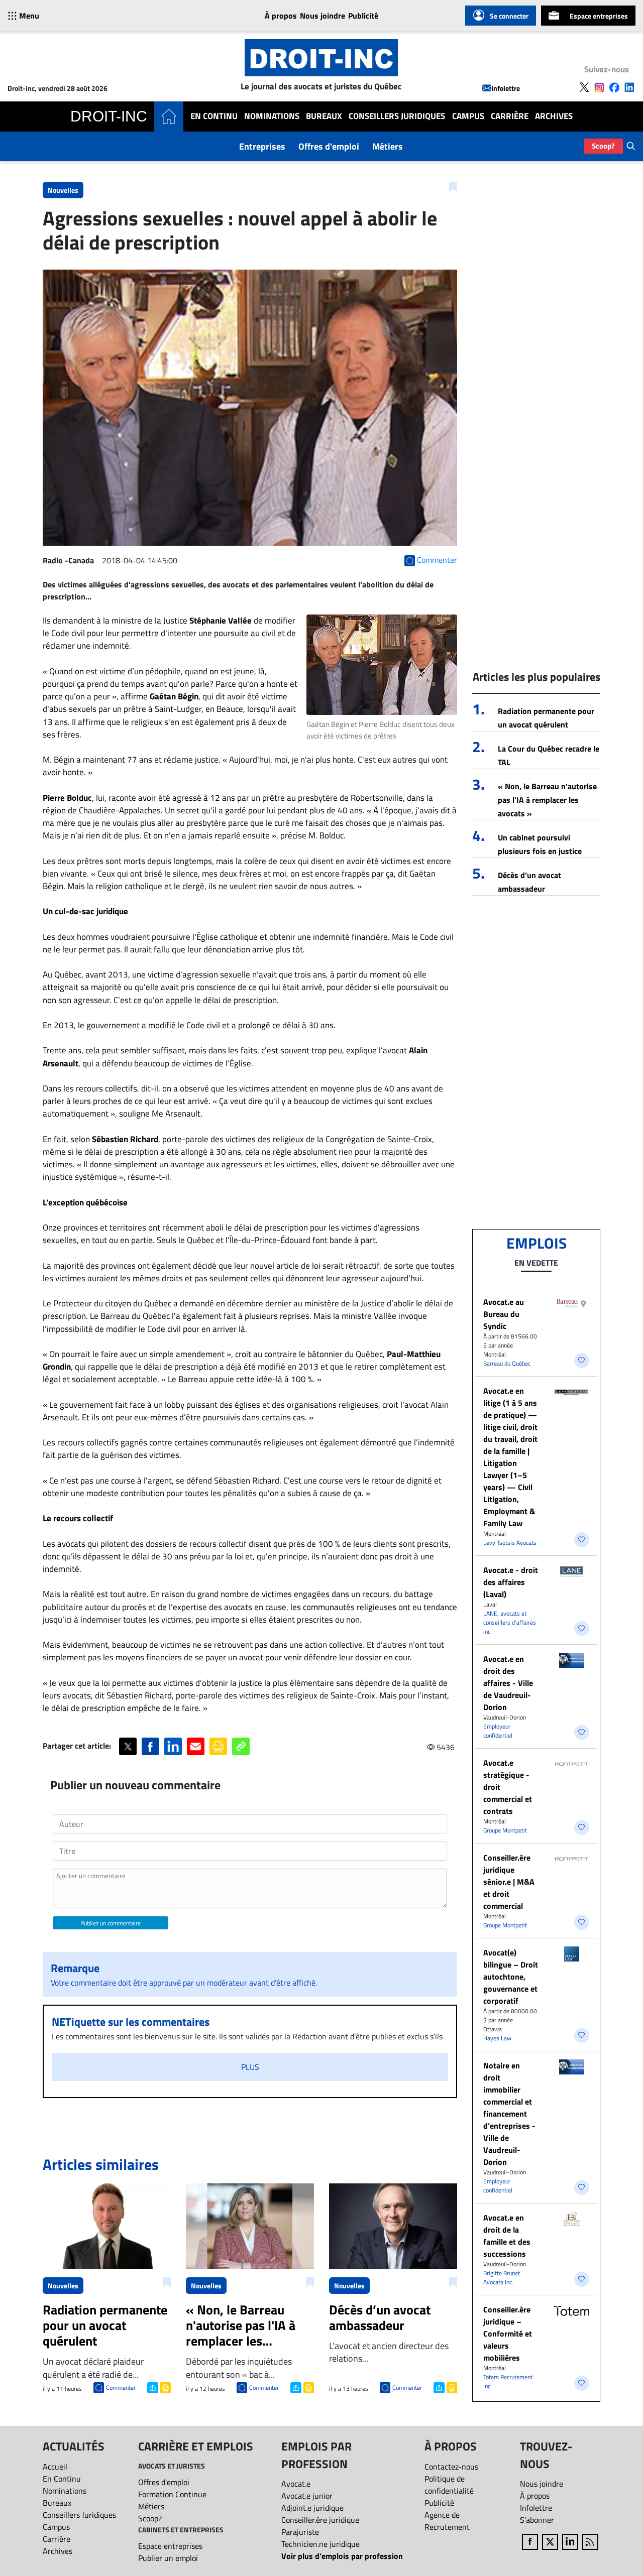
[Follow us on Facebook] (614, 87)
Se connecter (509, 16)
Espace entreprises (599, 16)
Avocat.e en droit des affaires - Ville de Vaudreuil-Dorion (508, 1683)
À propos (281, 16)
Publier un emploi (168, 2558)
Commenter (121, 2387)
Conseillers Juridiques (397, 116)
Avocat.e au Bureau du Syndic (504, 1314)
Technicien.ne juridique (320, 2544)
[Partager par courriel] (196, 1746)
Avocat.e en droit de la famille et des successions (507, 2236)
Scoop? (603, 146)
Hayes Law (497, 2038)
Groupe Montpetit (505, 1830)
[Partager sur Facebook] (150, 1746)
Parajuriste (300, 2532)
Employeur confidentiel (498, 1731)
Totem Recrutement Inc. (508, 2381)
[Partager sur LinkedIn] (173, 1746)
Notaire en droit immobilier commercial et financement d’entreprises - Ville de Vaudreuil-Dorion (509, 2114)
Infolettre (506, 88)
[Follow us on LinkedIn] (629, 87)
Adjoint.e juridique (312, 2508)
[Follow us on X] (584, 87)
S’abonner (537, 2520)
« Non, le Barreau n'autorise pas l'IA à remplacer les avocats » (547, 800)
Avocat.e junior (307, 2496)
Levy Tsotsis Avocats (510, 1543)
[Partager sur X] (128, 1746)
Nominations (272, 116)
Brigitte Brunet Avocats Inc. (502, 2278)
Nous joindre (323, 16)
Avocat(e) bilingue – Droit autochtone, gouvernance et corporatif (511, 1977)
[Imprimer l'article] (165, 2387)
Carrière (510, 116)
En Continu (214, 116)
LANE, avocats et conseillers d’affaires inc (510, 1622)
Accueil (55, 2467)
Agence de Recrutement (447, 2521)
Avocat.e (296, 2484)
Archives (554, 116)
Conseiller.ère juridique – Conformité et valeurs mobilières (508, 2334)
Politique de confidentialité (449, 2485)
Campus (468, 116)
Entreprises (262, 146)
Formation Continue (172, 2494)
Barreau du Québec (507, 1363)
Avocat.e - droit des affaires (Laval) (511, 1582)
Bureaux (324, 116)
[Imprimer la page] (218, 1746)
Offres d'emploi (329, 146)
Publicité (363, 16)
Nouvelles (63, 190)
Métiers (388, 146)
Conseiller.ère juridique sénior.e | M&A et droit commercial (509, 1882)
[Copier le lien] (241, 1746)
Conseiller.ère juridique (320, 2520)
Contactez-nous (451, 2467)
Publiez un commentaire (111, 1923)
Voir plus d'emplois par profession (342, 2556)
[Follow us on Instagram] (599, 87)
